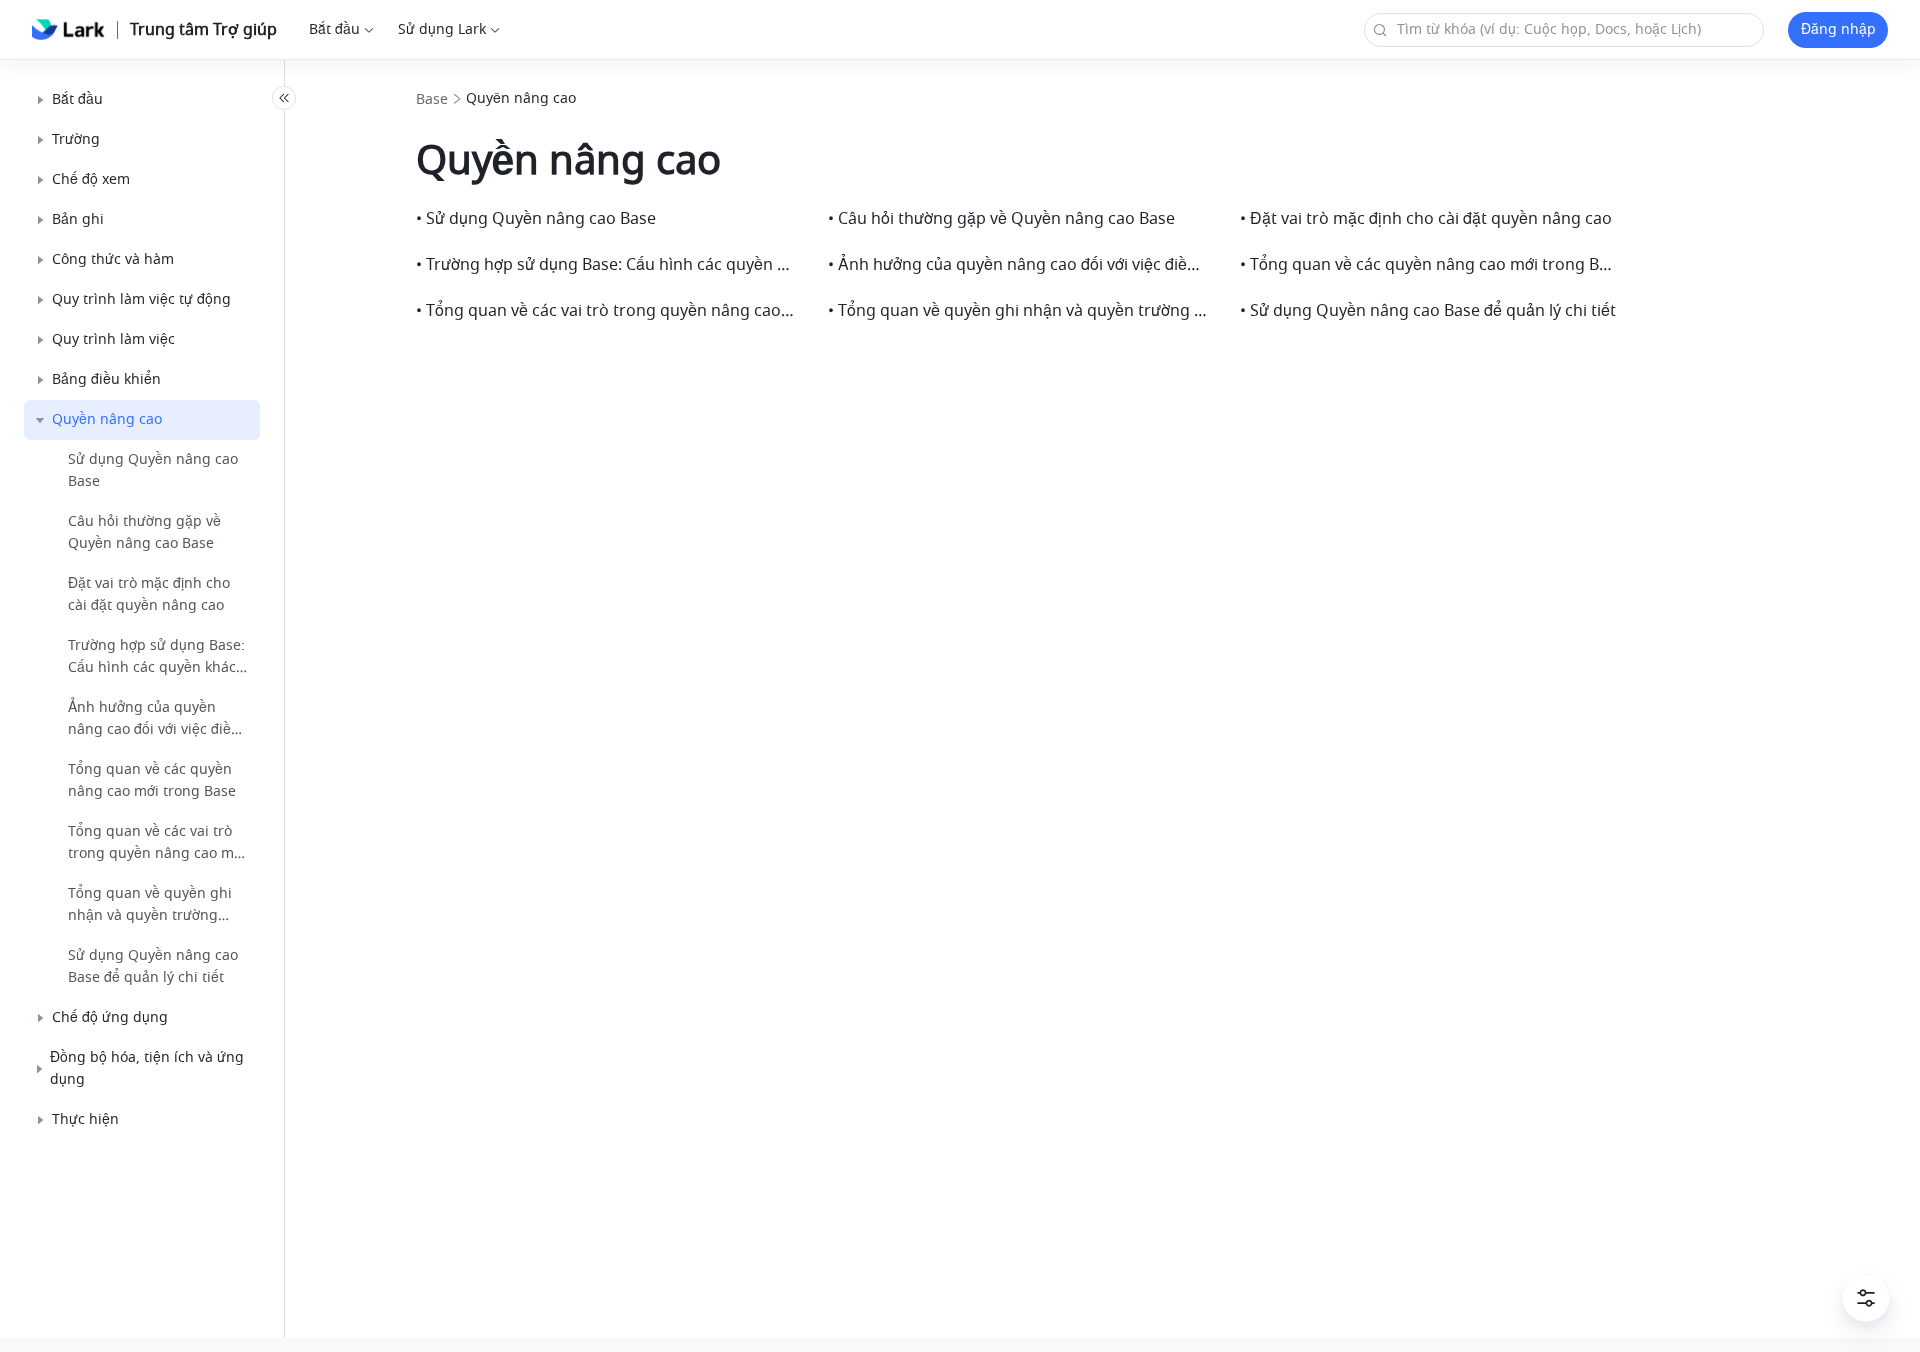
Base (432, 100)
